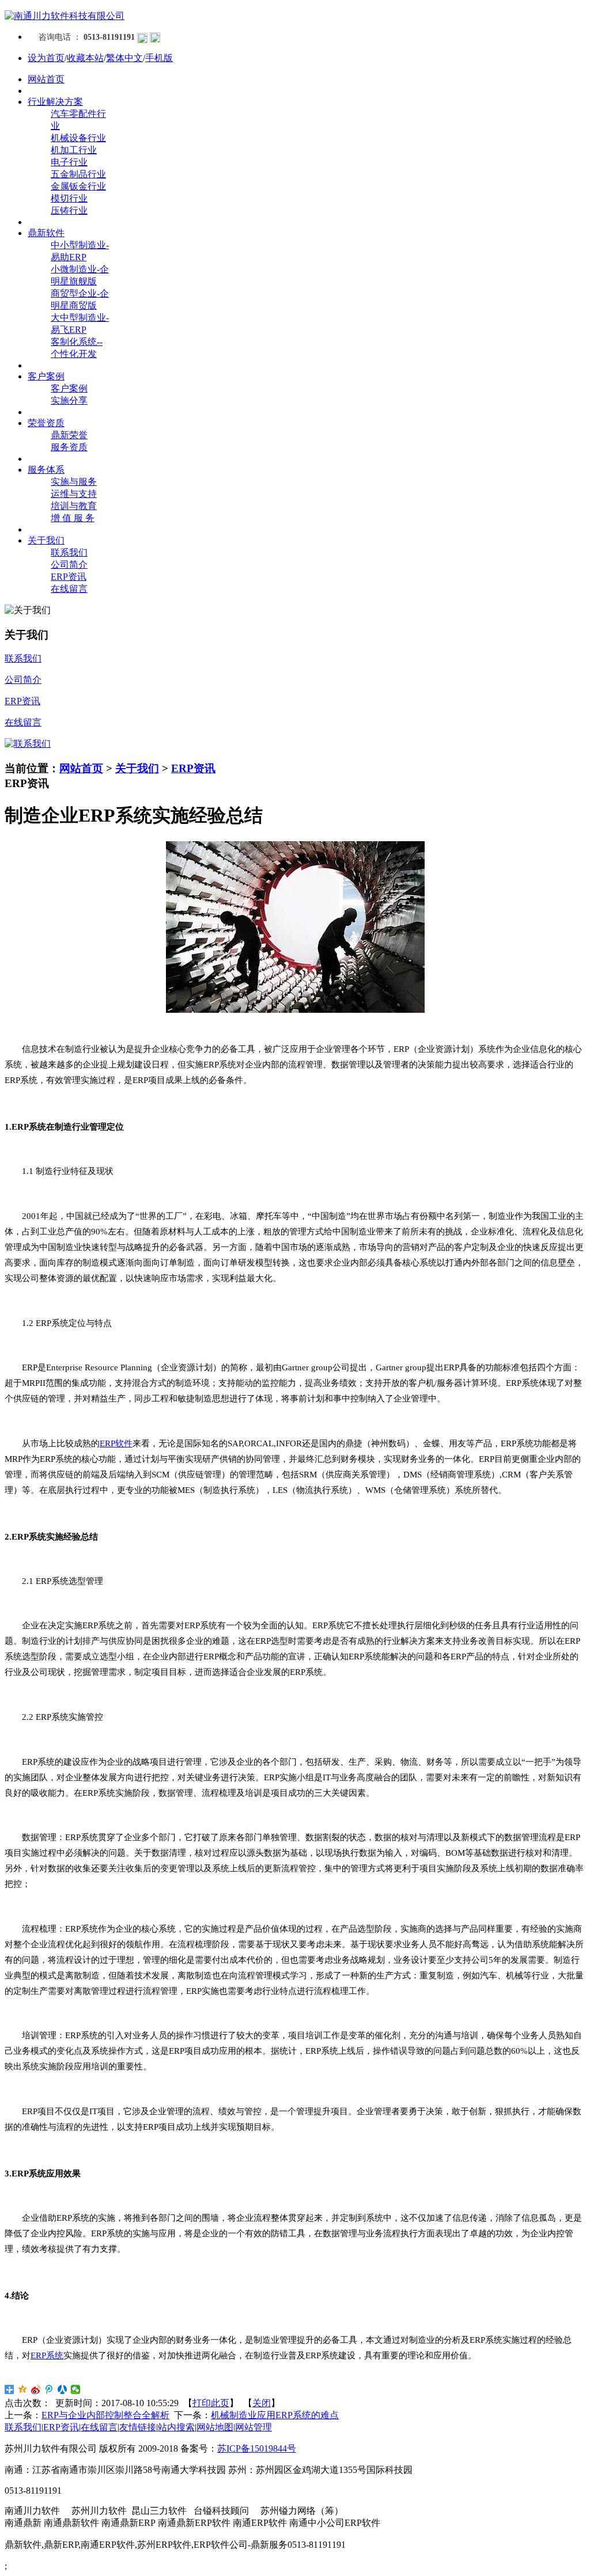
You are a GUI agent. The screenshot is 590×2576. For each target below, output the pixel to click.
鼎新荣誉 (69, 435)
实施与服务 (74, 482)
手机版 (159, 58)
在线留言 (69, 589)
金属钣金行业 (78, 186)
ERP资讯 (69, 577)
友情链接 (138, 2427)
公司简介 (69, 565)
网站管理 (254, 2427)
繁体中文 (124, 58)
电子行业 (69, 162)
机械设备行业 (78, 138)
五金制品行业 (78, 174)
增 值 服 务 (73, 518)
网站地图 (215, 2427)
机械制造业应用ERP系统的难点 (275, 2415)
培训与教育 (74, 506)
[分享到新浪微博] (36, 2389)
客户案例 (69, 388)
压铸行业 (69, 210)
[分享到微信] (76, 2389)
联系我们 (69, 552)
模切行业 (69, 198)
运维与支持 (74, 494)
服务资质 (69, 447)
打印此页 (211, 2403)
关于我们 (137, 768)
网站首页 (81, 768)
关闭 (262, 2403)
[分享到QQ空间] (23, 2389)
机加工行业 (74, 150)
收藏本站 (85, 58)
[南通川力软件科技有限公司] (65, 16)
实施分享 (69, 400)
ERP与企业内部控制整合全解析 (105, 2415)
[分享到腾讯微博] (49, 2389)
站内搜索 (176, 2427)
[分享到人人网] (63, 2389)
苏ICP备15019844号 (257, 2448)
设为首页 (46, 58)
